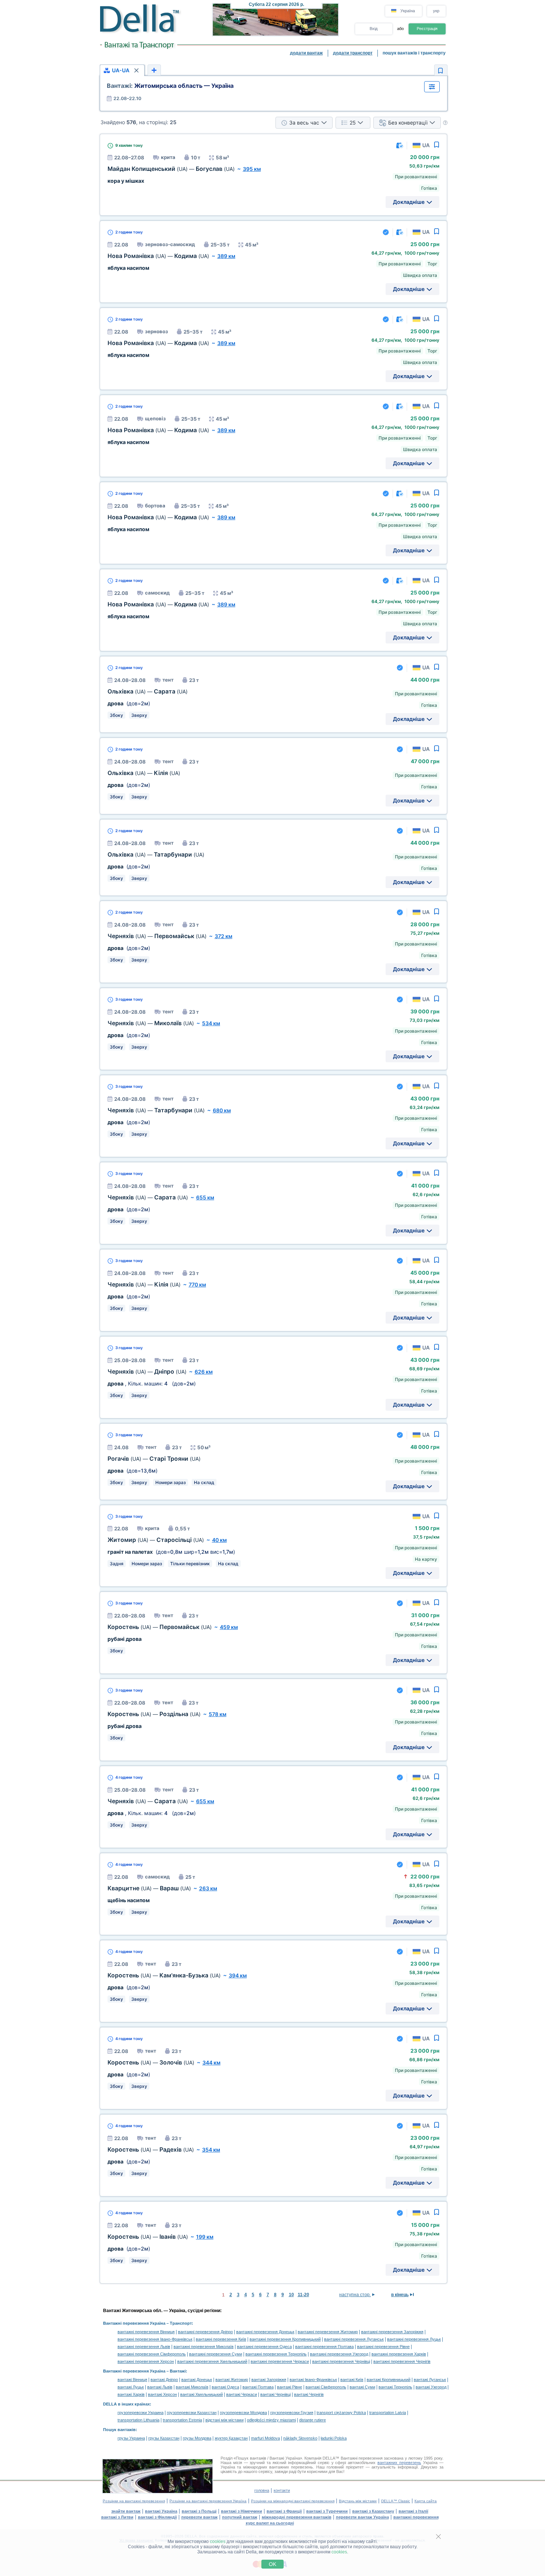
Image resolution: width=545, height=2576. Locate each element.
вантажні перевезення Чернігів (402, 2361)
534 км (211, 1023)
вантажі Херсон (162, 2394)
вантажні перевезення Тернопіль (276, 2354)
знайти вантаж (126, 2511)
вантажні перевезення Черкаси (280, 2361)
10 (291, 2295)
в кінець (400, 2295)
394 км (238, 1975)
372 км (224, 936)
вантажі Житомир (232, 2380)
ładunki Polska (334, 2438)
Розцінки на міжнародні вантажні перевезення (293, 2501)
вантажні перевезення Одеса (264, 2347)
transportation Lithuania (138, 2420)
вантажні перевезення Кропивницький (285, 2339)
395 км (252, 169)
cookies (218, 2542)
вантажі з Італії (413, 2511)
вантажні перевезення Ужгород (339, 2354)
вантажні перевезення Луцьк (414, 2339)
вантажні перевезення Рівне (383, 2347)
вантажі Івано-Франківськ (313, 2380)
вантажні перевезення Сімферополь (152, 2354)
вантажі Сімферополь (326, 2387)
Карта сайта (426, 2501)
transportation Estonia (182, 2420)
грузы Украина (131, 2438)
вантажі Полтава (258, 2387)
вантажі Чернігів (309, 2394)
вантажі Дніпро (164, 2380)
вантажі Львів (160, 2387)
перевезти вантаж (199, 2517)
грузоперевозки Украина (141, 2413)
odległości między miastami (271, 2420)
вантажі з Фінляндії (157, 2517)
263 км (208, 1888)
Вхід (374, 29)
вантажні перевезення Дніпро (205, 2332)
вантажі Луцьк (131, 2387)
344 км (212, 2062)
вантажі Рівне (290, 2387)
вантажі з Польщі (199, 2511)
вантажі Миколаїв (192, 2387)
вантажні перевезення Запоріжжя (392, 2332)
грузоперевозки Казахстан (192, 2413)
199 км (205, 2237)
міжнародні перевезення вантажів (297, 2517)
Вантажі (178, 2371)
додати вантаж (306, 53)
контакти (282, 2490)
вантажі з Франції (284, 2511)
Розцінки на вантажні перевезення (134, 2501)
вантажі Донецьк (197, 2380)
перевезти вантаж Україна (362, 2517)
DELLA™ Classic (396, 2501)
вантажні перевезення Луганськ (354, 2339)
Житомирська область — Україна (170, 86)
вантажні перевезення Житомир (328, 2332)
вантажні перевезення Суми (216, 2354)
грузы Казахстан (164, 2438)
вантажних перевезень (399, 2463)
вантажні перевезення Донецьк (265, 2332)
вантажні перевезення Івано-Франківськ (155, 2339)
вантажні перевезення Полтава (324, 2347)
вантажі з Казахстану (373, 2511)
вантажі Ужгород (431, 2387)
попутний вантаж (240, 2517)
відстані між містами (224, 2420)
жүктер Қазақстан (231, 2438)
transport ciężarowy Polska (341, 2413)
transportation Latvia (388, 2413)
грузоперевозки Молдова (243, 2413)
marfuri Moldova (265, 2438)
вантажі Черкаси (242, 2394)
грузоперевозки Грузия (292, 2413)
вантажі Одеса (225, 2387)
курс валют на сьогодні (270, 2523)
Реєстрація (427, 29)
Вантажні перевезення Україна (134, 2323)
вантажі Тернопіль (395, 2387)
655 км (205, 1197)
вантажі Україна (161, 2511)
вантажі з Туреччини (327, 2511)
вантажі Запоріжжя (269, 2380)
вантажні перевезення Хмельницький (212, 2361)
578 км (218, 1714)
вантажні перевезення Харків (399, 2354)
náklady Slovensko (300, 2438)
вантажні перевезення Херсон (146, 2361)
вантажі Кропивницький (389, 2380)
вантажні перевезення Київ (221, 2339)
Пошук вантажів (119, 2430)
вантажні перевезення (416, 2517)
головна (262, 2490)
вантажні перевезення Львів (144, 2347)
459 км (229, 1627)
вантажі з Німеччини (242, 2511)
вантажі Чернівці (275, 2394)
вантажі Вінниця (132, 2380)
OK (272, 2564)
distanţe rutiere (313, 2420)
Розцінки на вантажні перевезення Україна (208, 2501)
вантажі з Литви (117, 2517)
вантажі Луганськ (430, 2380)
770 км (197, 1284)
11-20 (303, 2295)
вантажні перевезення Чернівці (341, 2361)
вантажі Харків (131, 2394)
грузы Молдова (197, 2438)
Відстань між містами (358, 2501)
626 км (204, 1372)
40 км (219, 1540)
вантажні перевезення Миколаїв (204, 2347)
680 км (222, 1110)
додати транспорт (353, 53)
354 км (211, 2150)
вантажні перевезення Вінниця (146, 2332)
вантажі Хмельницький (202, 2394)
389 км (226, 256)
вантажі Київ (352, 2380)
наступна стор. (355, 2295)
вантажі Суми (362, 2387)
